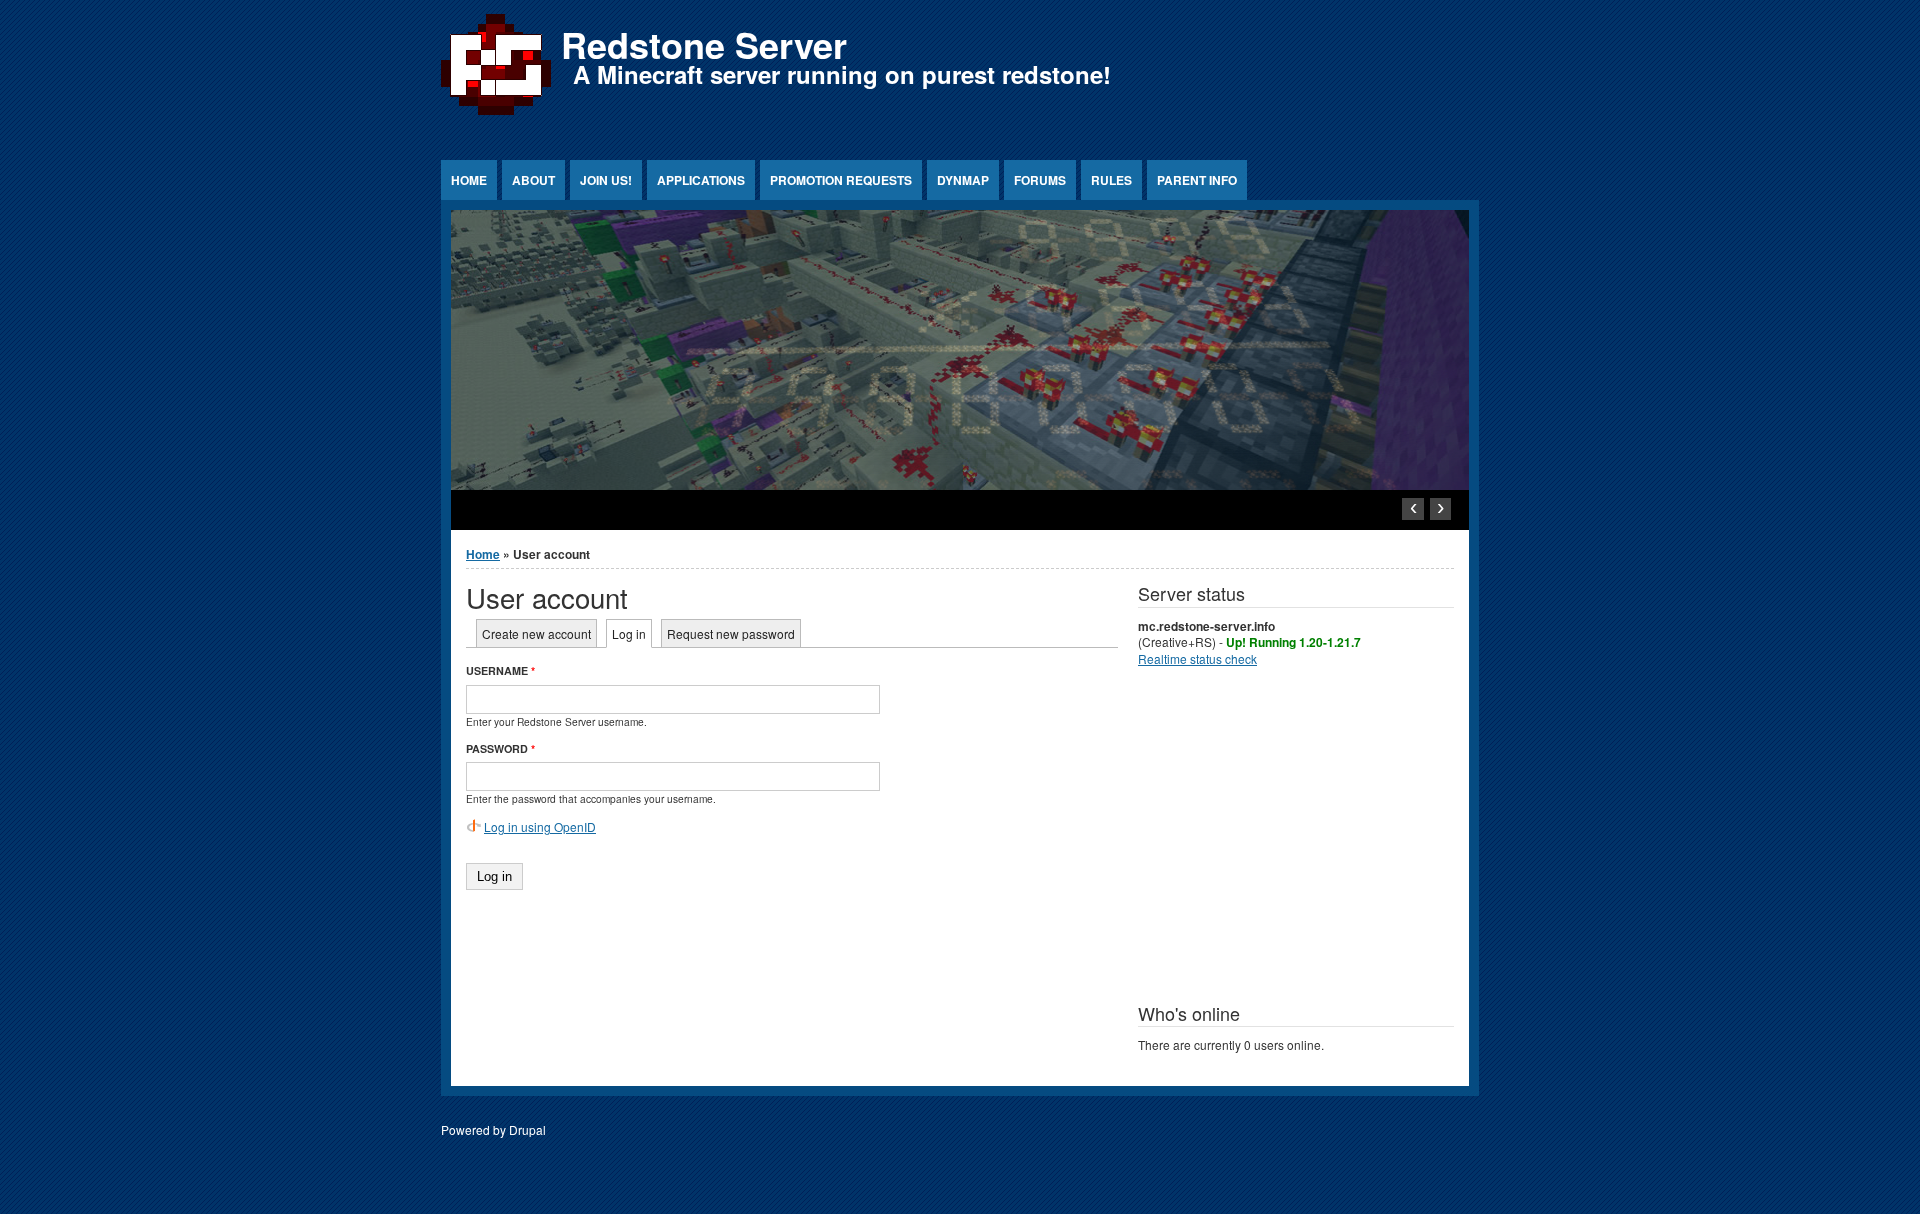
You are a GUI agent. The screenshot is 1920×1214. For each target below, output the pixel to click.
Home (469, 180)
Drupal (527, 1129)
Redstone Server (704, 44)
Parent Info (1197, 180)
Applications (701, 180)
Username (500, 670)
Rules (1111, 180)
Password (500, 748)
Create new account (536, 633)
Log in (632, 633)
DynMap (963, 180)
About (533, 180)
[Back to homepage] (496, 114)
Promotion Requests (841, 180)
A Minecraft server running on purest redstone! (842, 74)
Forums (1040, 180)
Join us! (606, 180)
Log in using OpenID (540, 826)
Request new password (731, 633)
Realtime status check (1197, 658)
